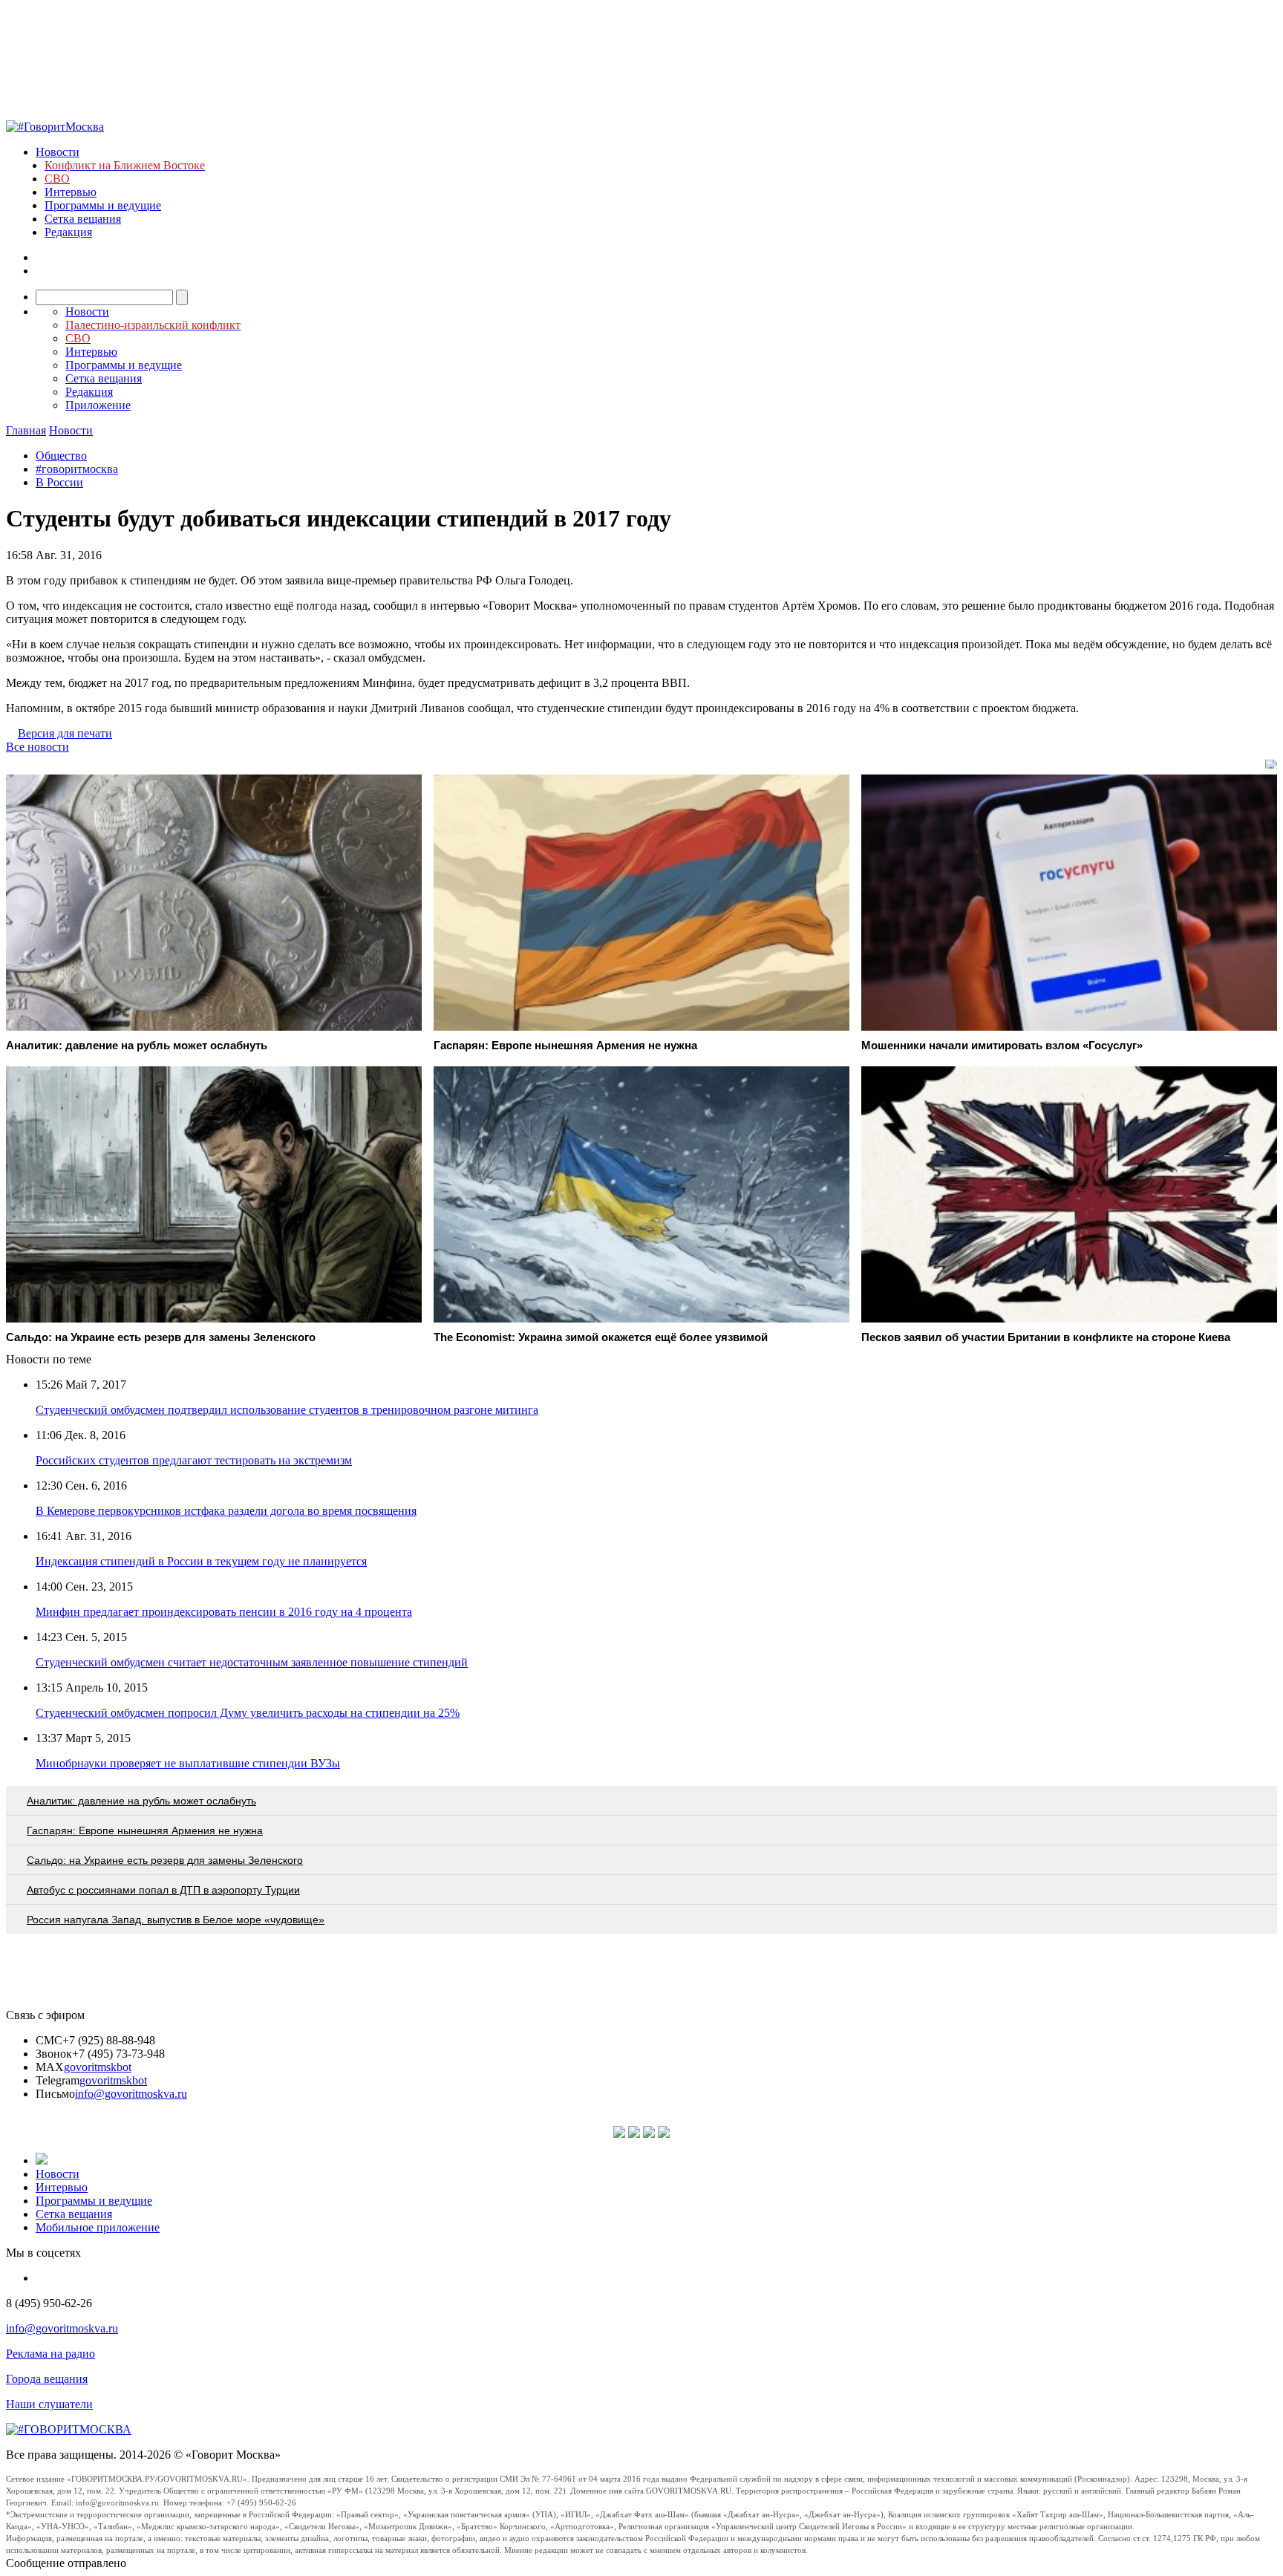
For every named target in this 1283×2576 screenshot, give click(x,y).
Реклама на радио (50, 2354)
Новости (58, 152)
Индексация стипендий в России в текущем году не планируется (201, 1561)
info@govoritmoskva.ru (131, 2094)
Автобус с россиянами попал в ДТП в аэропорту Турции (163, 1890)
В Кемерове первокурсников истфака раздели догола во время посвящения (226, 1511)
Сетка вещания (83, 219)
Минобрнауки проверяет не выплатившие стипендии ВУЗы (188, 1763)
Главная (26, 430)
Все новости (37, 747)
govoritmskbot (98, 2067)
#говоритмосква (77, 469)
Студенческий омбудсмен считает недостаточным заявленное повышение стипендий (252, 1662)
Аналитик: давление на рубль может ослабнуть (141, 1801)
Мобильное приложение (98, 2227)
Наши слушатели (49, 2404)
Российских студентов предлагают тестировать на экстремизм (194, 1460)
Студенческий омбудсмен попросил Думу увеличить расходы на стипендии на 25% (248, 1713)
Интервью (71, 192)
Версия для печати (65, 733)
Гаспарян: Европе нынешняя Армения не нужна (145, 1830)
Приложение (98, 405)
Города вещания (47, 2379)
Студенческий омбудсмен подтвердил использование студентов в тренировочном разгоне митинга (287, 1410)
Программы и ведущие (103, 205)
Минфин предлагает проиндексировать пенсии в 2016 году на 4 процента (224, 1612)
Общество (61, 456)
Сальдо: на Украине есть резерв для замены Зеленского (165, 1860)
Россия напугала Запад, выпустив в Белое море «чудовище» (176, 1920)
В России (59, 482)
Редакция (68, 232)
